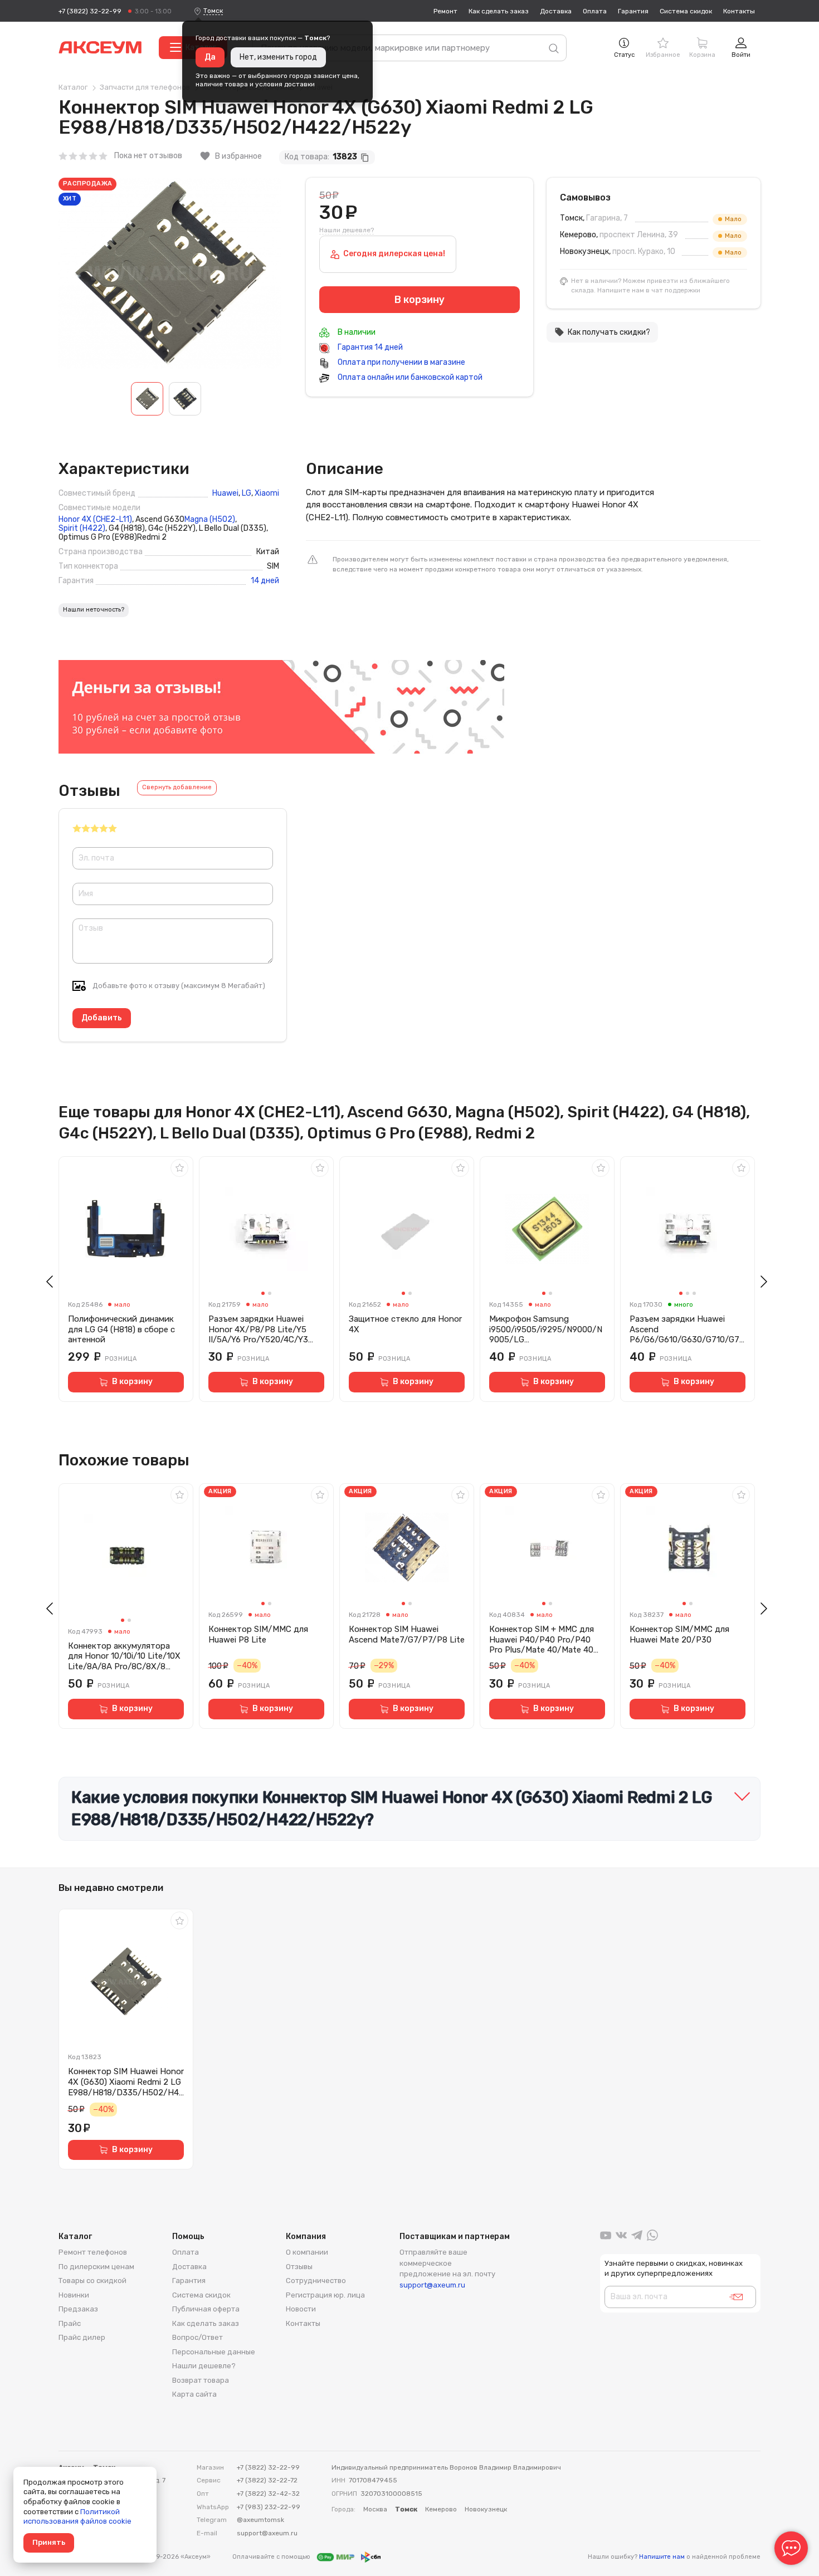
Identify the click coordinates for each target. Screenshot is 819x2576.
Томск (213, 11)
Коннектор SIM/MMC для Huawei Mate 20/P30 (679, 1634)
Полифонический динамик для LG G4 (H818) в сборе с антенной (121, 1329)
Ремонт (445, 11)
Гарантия (633, 11)
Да (210, 57)
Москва (375, 2509)
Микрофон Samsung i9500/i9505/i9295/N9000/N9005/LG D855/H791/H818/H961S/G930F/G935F (546, 1329)
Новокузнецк (486, 2509)
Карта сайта (194, 2394)
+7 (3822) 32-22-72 (267, 2480)
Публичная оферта (206, 2309)
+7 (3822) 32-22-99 (90, 11)
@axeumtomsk (260, 2520)
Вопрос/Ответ (198, 2337)
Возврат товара (201, 2380)
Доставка (556, 11)
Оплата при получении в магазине (401, 362)
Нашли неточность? (94, 610)
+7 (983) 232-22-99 (269, 2507)
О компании (307, 2252)
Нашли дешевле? (347, 230)
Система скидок (686, 11)
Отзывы (299, 2267)
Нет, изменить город (278, 57)
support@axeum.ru (432, 2285)
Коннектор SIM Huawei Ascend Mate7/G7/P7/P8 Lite (407, 1634)
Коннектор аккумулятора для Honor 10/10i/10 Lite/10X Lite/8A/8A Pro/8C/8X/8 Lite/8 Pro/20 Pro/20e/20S (124, 1656)
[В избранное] (179, 1168)
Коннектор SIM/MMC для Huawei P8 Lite (258, 1634)
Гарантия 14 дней (369, 347)
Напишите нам (662, 2557)
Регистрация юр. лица (325, 2295)
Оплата (595, 11)
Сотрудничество (316, 2281)
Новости (301, 2309)
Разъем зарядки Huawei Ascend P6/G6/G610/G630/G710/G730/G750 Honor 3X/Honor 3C (687, 1329)
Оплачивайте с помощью (272, 2557)
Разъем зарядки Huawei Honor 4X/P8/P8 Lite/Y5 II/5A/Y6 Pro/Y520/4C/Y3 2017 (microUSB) (258, 1329)
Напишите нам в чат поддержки (649, 290)
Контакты (739, 11)
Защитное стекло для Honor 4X (405, 1324)
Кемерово (441, 2509)
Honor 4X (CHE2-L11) (95, 520)
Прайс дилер (82, 2337)
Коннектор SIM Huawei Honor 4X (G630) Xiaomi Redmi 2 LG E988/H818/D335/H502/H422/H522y (126, 2082)
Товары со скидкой (92, 2281)
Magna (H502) (210, 520)
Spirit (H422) (82, 529)
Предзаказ (78, 2309)
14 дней (265, 581)
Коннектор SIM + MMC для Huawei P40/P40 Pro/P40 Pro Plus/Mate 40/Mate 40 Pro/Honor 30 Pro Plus (542, 1640)
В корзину (132, 1382)
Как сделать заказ (499, 11)
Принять (49, 2542)
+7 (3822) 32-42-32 (268, 2494)
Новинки (74, 2295)
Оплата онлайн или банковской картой (409, 377)
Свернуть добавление (177, 787)
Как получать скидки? (602, 332)
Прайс (70, 2323)
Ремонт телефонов (93, 2252)
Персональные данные (214, 2352)
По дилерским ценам (96, 2267)
